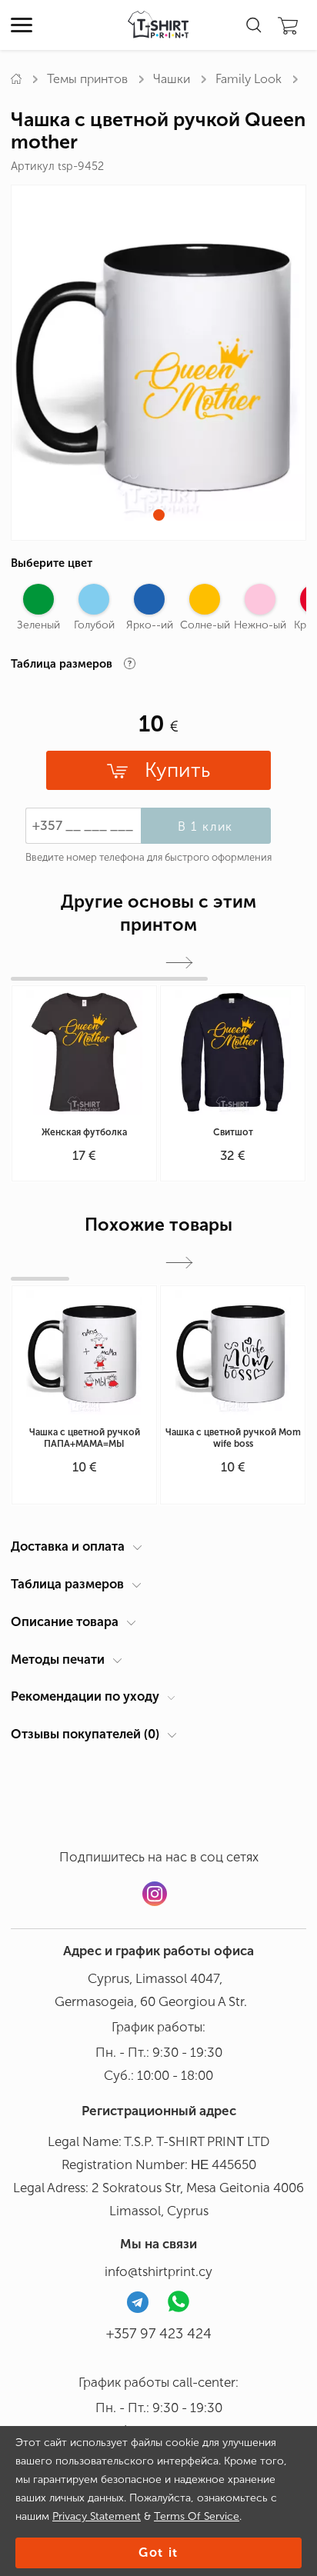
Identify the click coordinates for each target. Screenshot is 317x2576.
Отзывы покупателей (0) (85, 1734)
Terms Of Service (197, 2516)
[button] (159, 515)
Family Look (249, 79)
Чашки (172, 79)
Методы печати (58, 1659)
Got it (158, 2553)
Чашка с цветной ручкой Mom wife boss (233, 1438)
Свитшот (233, 1132)
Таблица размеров (67, 1584)
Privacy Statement (97, 2516)
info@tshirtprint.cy (158, 2271)
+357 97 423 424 (159, 2334)
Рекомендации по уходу (85, 1696)
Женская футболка (84, 1132)
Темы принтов (87, 79)
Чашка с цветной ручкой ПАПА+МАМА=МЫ (85, 1438)
